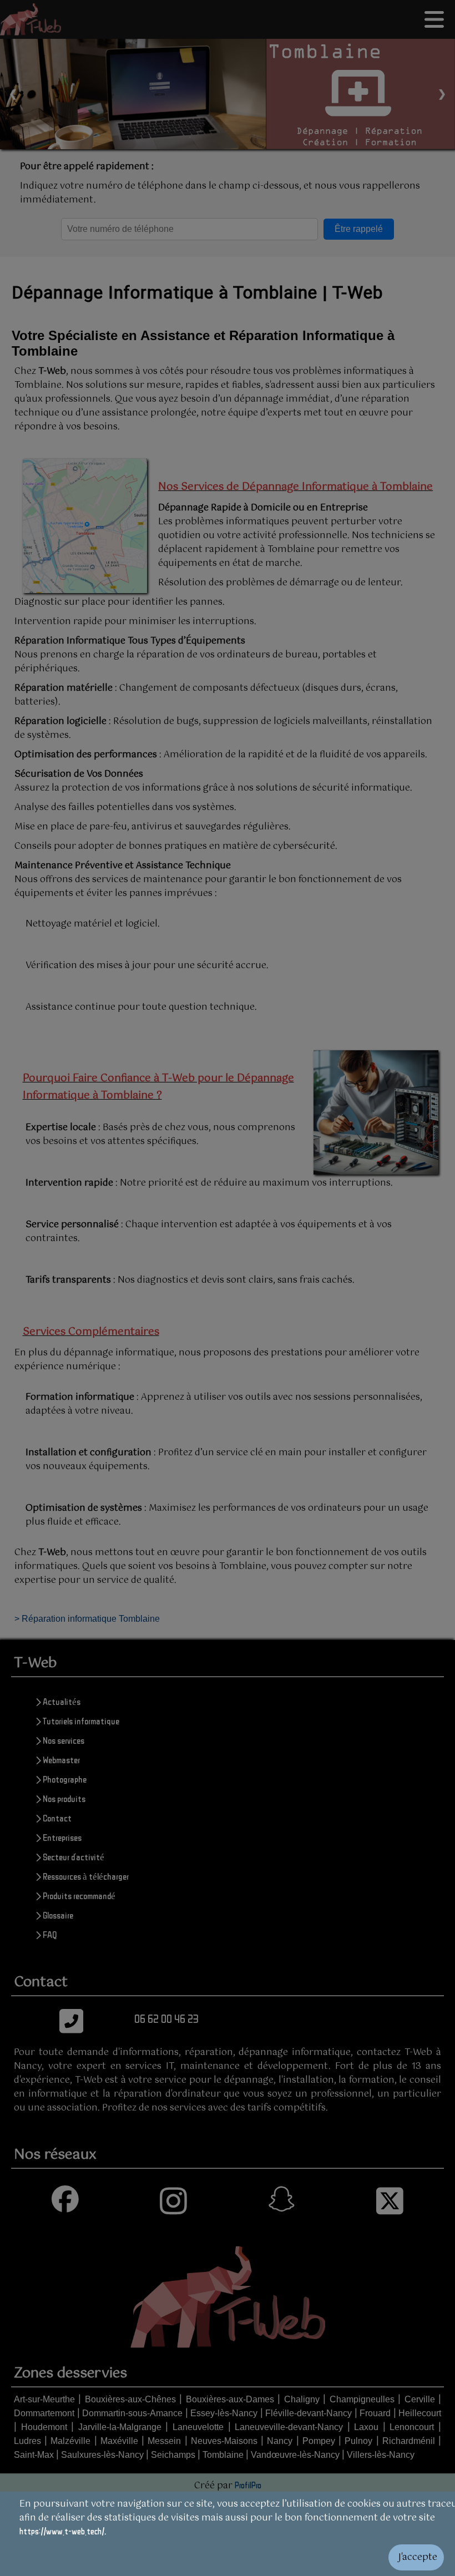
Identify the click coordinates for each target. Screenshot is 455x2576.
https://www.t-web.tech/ (62, 2531)
